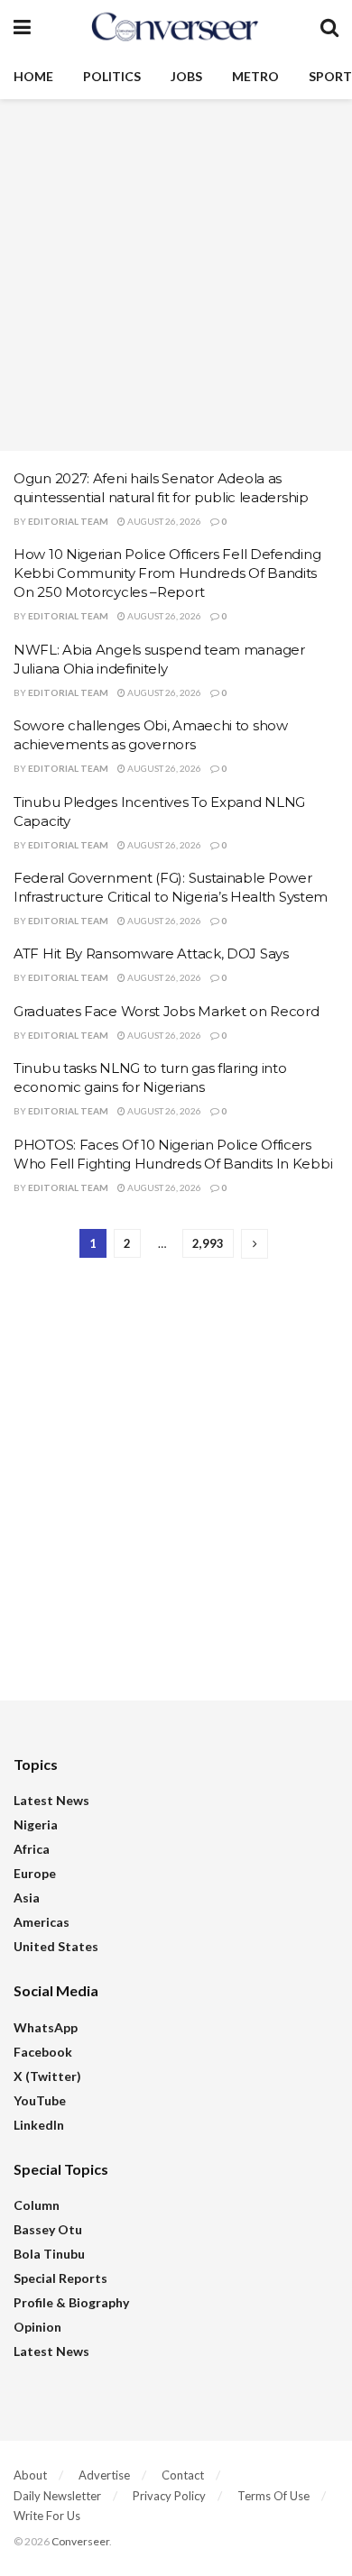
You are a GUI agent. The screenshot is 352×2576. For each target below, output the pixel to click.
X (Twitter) (47, 2076)
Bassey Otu (48, 2229)
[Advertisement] (176, 275)
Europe (35, 1873)
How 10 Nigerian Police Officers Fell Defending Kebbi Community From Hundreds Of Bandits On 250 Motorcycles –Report (167, 573)
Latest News (51, 1800)
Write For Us (47, 2516)
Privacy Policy (169, 2496)
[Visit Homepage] (175, 27)
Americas (42, 1922)
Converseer (80, 2541)
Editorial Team (68, 521)
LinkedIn (39, 2125)
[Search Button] (329, 27)
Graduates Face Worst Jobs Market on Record (166, 1011)
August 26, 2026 (163, 521)
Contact (183, 2475)
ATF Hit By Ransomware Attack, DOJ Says (151, 953)
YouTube (40, 2100)
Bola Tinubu (49, 2254)
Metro (255, 76)
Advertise (104, 2475)
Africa (32, 1849)
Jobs (186, 76)
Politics (112, 76)
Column (37, 2205)
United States (56, 1946)
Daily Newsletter (57, 2496)
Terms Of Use (273, 2496)
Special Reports (60, 2278)
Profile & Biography (71, 2302)
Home (33, 76)
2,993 (208, 1243)
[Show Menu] (22, 27)
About (30, 2475)
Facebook (43, 2052)
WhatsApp (46, 2027)
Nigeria (36, 1824)
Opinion (37, 2327)
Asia (27, 1898)
